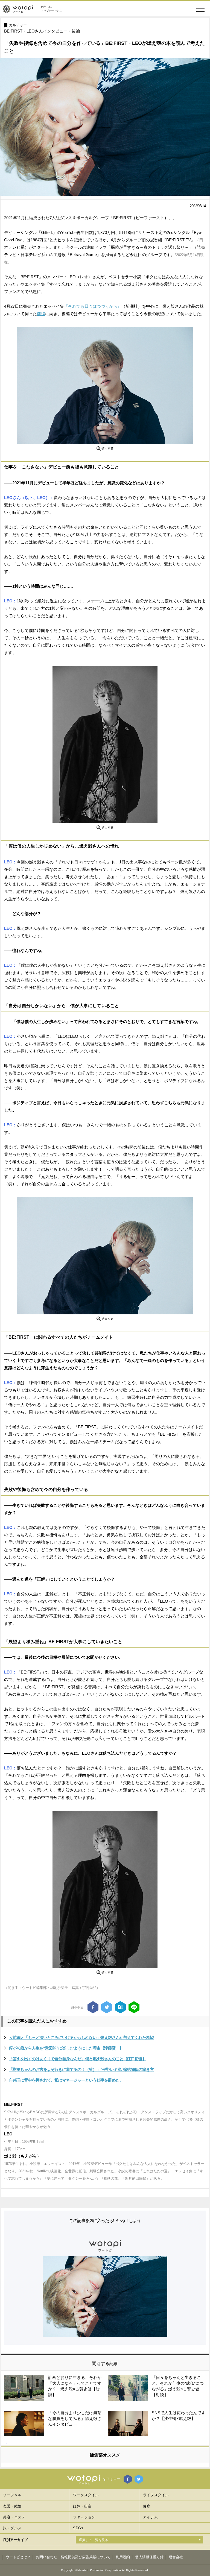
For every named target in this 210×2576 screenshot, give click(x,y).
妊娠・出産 (82, 2506)
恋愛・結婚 (12, 2506)
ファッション (84, 2517)
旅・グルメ (12, 2528)
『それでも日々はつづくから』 (93, 306)
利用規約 (123, 2557)
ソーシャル (12, 2495)
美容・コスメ (14, 2517)
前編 (41, 314)
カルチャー (18, 25)
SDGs (78, 2528)
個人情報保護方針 (149, 2557)
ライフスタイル (156, 2495)
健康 (147, 2506)
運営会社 (176, 2557)
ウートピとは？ (18, 2557)
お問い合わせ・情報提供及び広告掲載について (73, 2557)
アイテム (150, 2517)
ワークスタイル (86, 2495)
